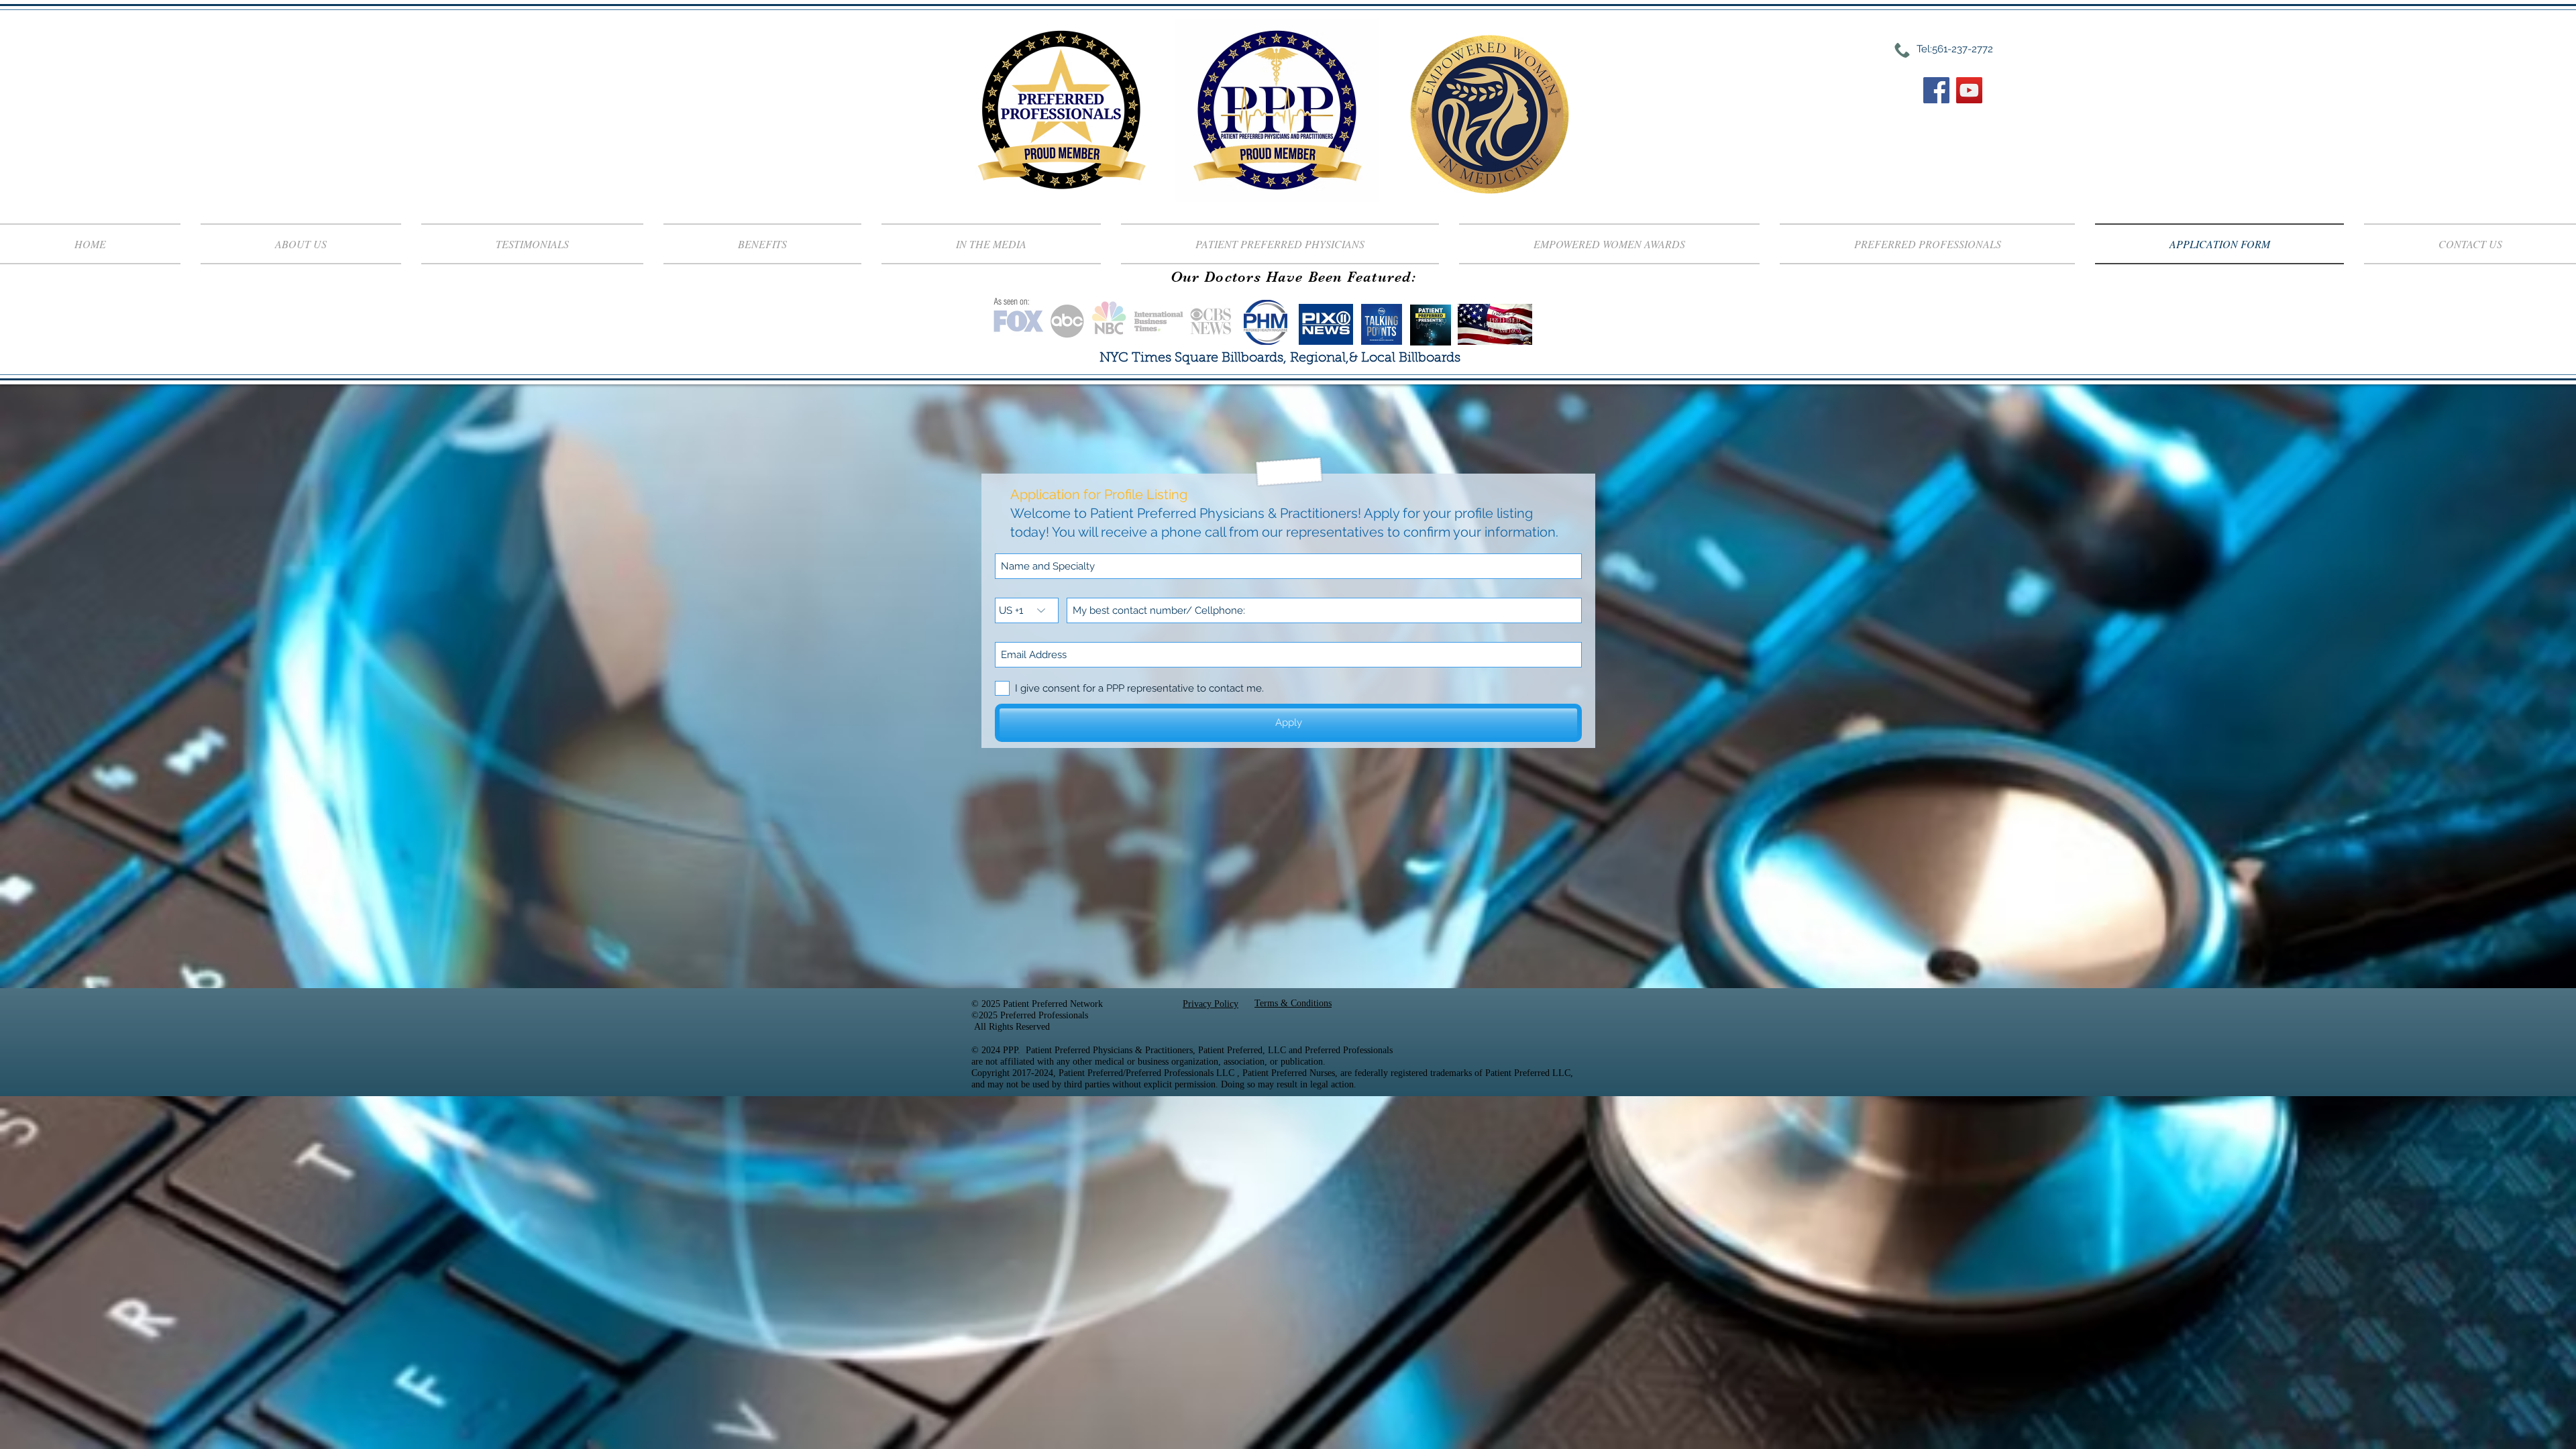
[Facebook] (1936, 90)
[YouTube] (1969, 90)
